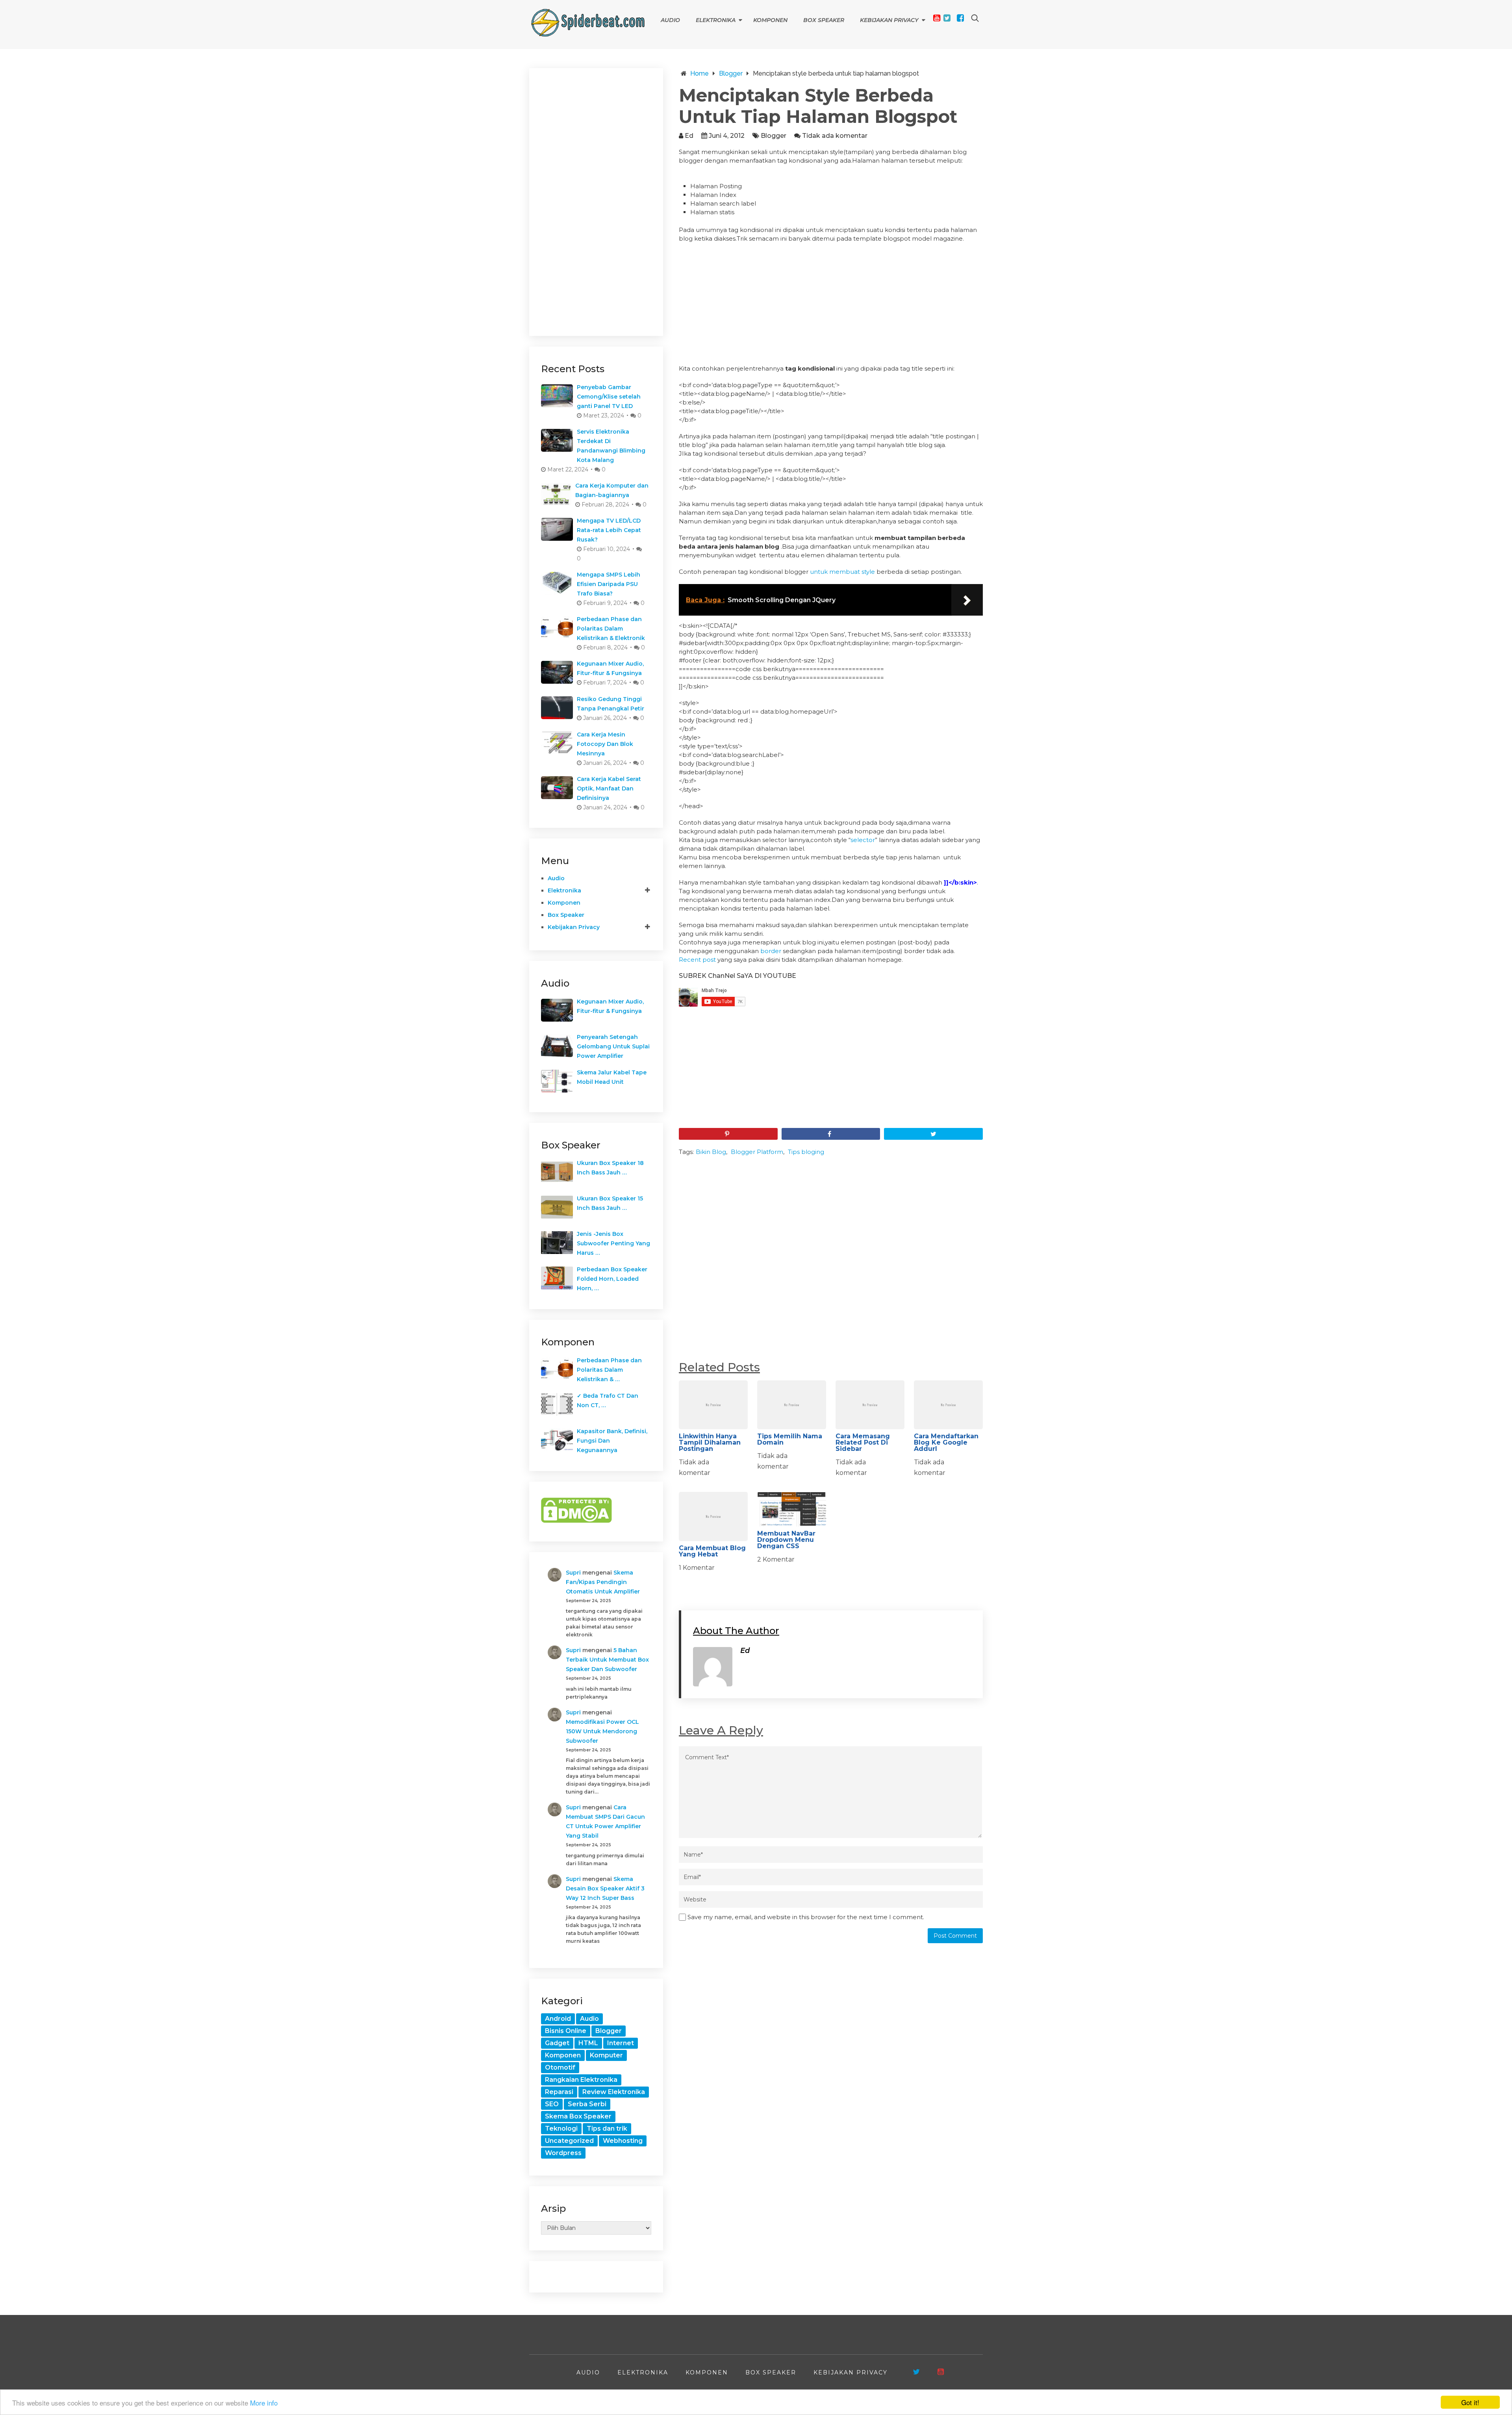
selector (863, 840)
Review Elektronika (614, 2092)
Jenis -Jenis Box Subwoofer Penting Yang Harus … (613, 1243)
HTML (588, 2043)
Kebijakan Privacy (889, 20)
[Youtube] (937, 18)
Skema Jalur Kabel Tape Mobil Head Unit (612, 1077)
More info (264, 2403)
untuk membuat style (842, 572)
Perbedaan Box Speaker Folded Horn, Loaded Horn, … (612, 1279)
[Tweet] (933, 1134)
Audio (670, 20)
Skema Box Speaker (578, 2116)
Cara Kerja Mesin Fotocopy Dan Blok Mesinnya (605, 744)
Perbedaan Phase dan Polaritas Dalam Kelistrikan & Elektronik (611, 629)
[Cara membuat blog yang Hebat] (713, 1516)
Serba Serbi (587, 2104)
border (771, 951)
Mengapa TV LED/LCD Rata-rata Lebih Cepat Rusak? (609, 530)
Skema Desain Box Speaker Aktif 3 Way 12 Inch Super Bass (605, 1888)
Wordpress (563, 2153)
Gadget (557, 2043)
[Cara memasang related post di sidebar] (870, 1405)
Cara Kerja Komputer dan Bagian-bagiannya (612, 490)
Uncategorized (569, 2141)
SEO (552, 2104)
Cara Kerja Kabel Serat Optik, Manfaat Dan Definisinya (609, 788)
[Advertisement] (831, 306)
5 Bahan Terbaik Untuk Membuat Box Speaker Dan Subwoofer (607, 1660)
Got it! (1470, 2402)
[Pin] (728, 1134)
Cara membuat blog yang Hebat (712, 1551)
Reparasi (559, 2092)
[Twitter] (947, 18)
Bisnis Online (566, 2031)
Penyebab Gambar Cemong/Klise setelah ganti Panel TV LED (609, 397)
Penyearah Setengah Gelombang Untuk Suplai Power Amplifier (613, 1046)
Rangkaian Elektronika (581, 2080)
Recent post (697, 960)
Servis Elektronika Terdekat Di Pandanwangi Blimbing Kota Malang (611, 446)
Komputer (606, 2055)
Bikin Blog (711, 1152)
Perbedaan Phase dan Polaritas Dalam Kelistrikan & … (609, 1370)
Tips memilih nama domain (790, 1439)
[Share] (831, 1134)
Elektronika (716, 20)
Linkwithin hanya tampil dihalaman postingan (710, 1442)
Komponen (770, 20)
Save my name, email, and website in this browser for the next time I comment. (806, 1917)
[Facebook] (960, 18)
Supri (573, 1573)
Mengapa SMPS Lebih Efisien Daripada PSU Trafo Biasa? (609, 584)
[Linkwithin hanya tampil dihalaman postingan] (713, 1405)
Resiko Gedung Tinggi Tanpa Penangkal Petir (611, 704)
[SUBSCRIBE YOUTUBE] (941, 2372)
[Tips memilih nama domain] (792, 1405)
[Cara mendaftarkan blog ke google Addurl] (948, 1405)
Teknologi (561, 2128)
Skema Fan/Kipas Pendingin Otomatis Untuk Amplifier (603, 1582)
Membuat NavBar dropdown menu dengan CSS (786, 1540)
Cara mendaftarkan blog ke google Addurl (946, 1442)
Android (558, 2019)
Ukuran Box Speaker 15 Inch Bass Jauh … (610, 1203)
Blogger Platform (757, 1152)
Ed (689, 136)
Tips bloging (806, 1152)
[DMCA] (576, 1521)
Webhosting (623, 2141)
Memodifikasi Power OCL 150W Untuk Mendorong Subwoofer (602, 1731)
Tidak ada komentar (835, 136)
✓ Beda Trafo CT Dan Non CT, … (608, 1400)
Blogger (774, 136)
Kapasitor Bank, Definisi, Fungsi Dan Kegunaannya (612, 1441)
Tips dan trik (607, 2128)
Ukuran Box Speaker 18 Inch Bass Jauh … (610, 1168)
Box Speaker (824, 20)
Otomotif (560, 2067)
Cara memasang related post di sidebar (863, 1442)
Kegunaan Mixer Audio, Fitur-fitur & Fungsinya (610, 668)
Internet (621, 2043)
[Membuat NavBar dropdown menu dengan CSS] (792, 1509)
